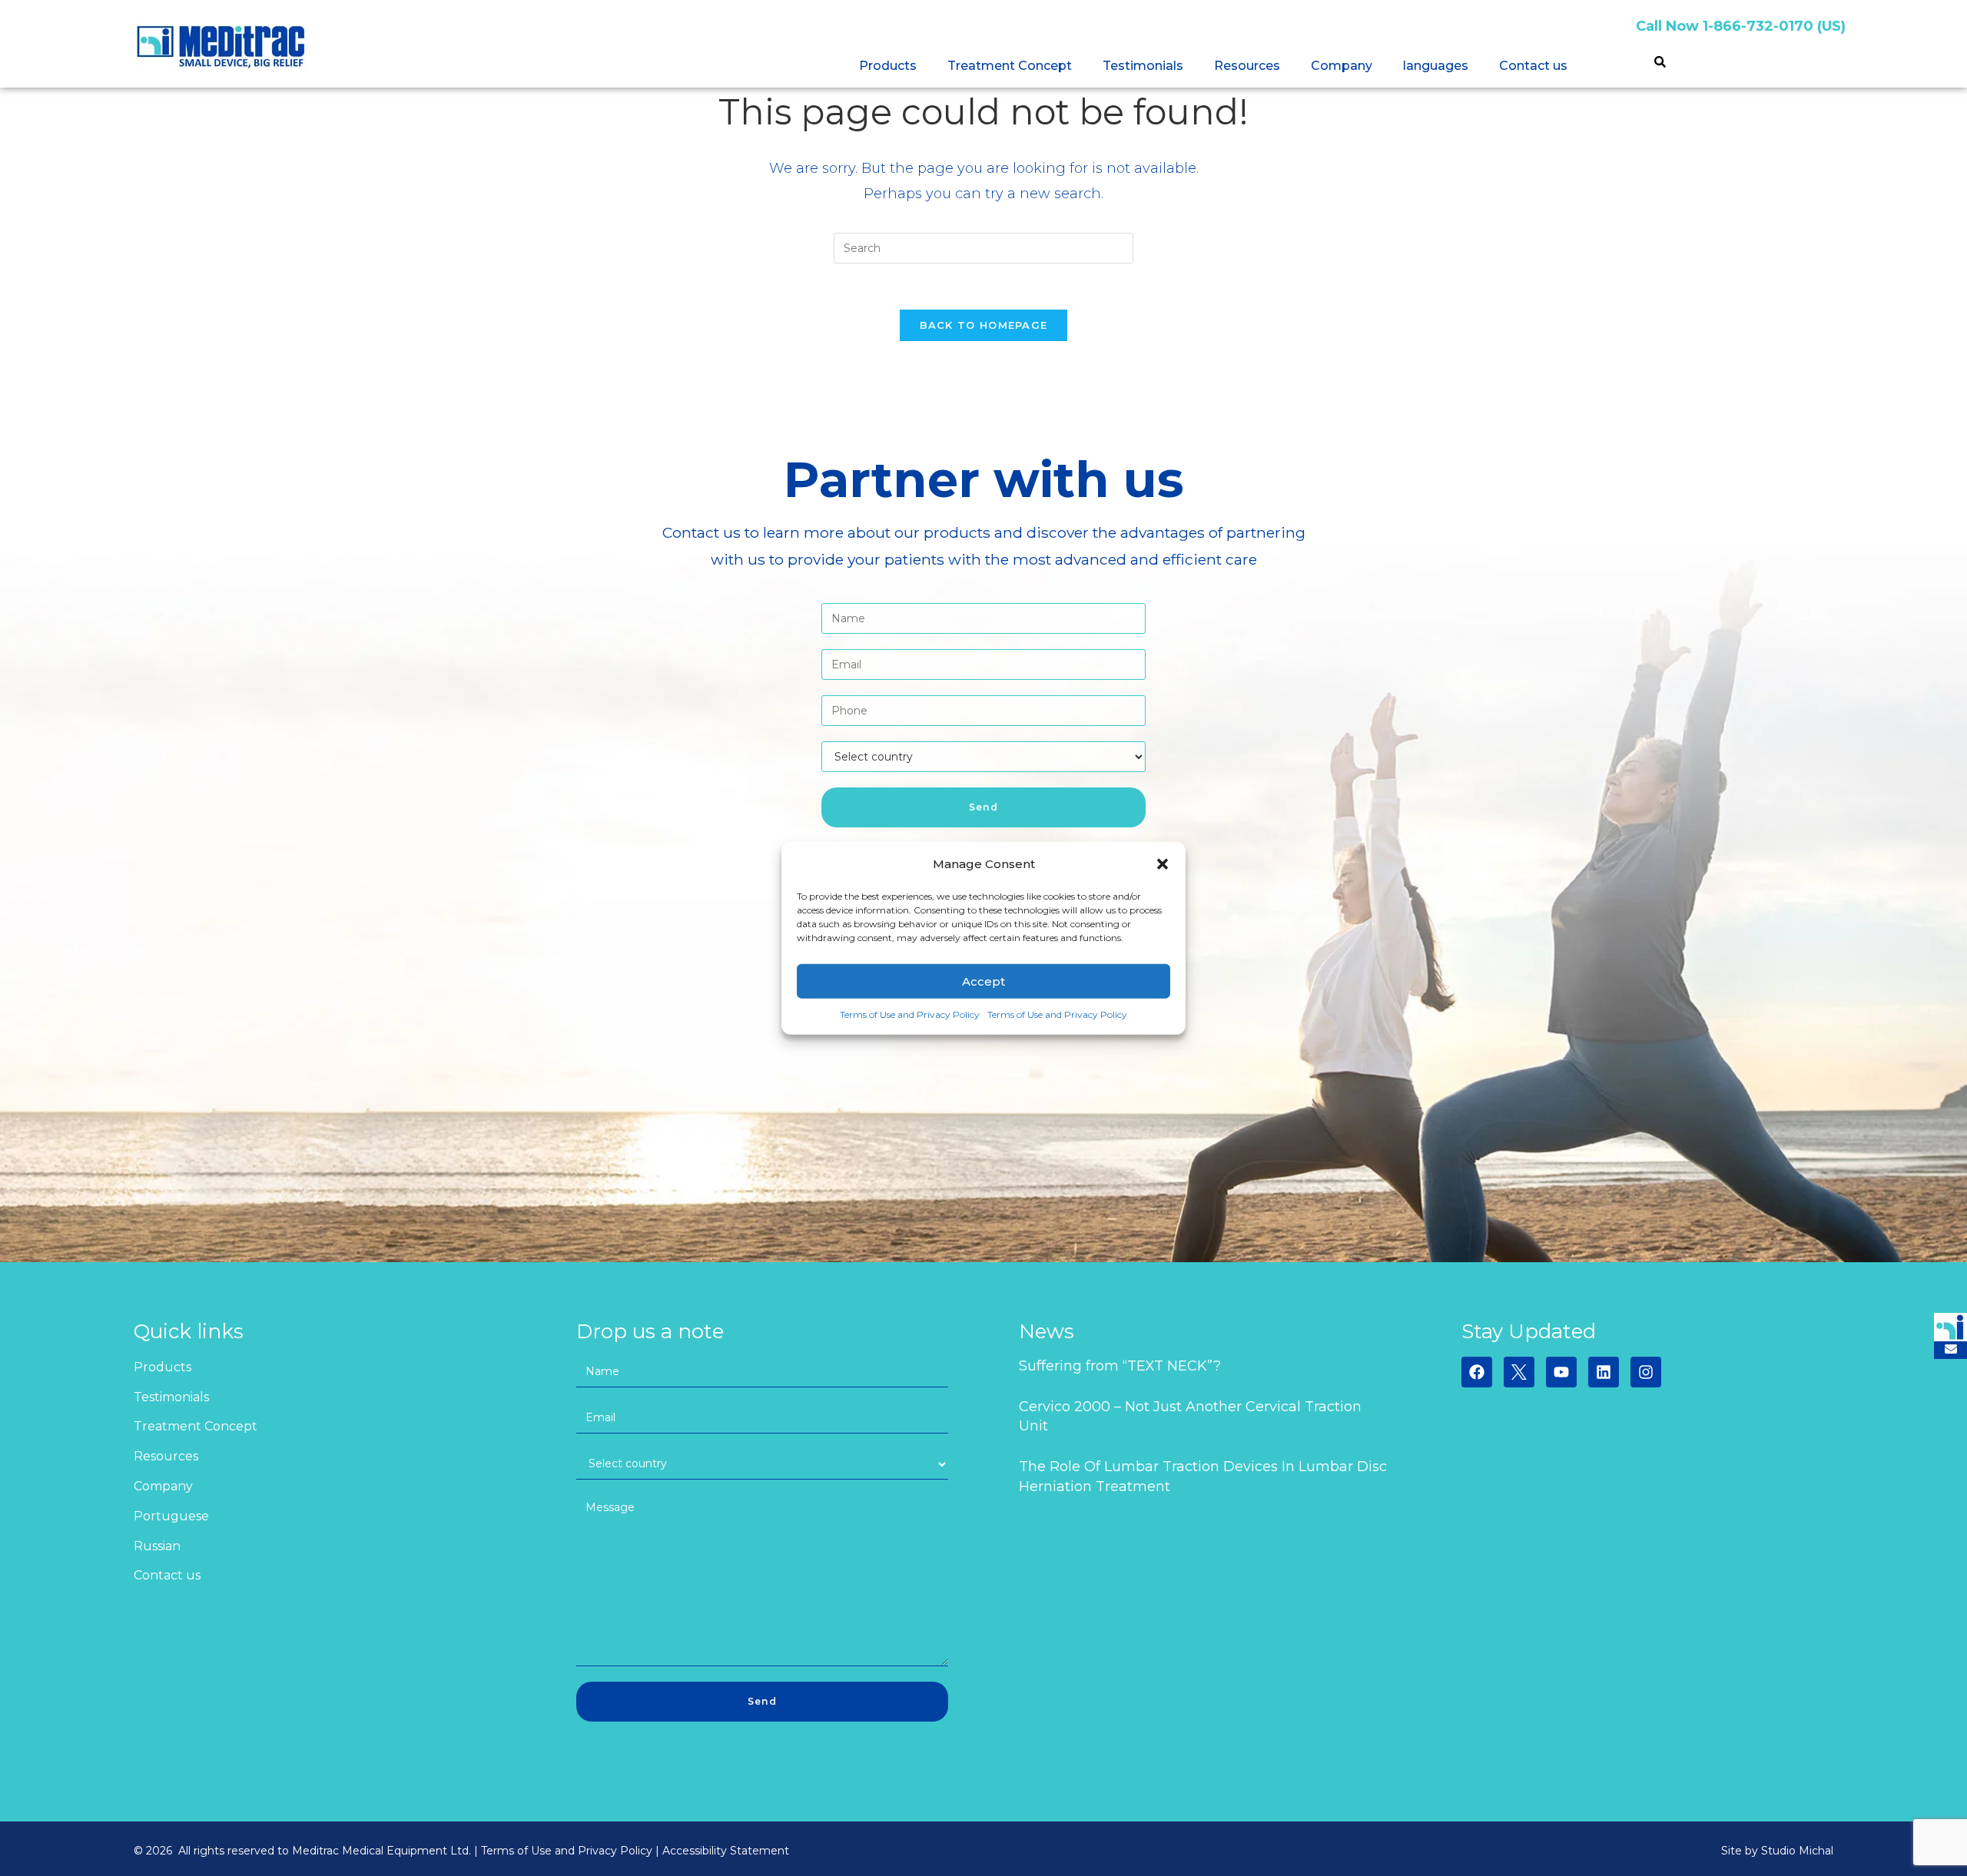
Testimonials (1143, 66)
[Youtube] (1561, 1372)
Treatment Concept (1010, 66)
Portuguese (171, 1516)
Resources (1247, 66)
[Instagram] (1646, 1372)
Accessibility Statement (726, 1851)
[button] (1163, 863)
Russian (157, 1546)
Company (1342, 66)
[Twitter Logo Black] (1519, 1372)
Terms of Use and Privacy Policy (910, 1014)
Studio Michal (1797, 1851)
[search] (1660, 64)
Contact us (1533, 66)
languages (1436, 66)
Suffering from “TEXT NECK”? (1120, 1366)
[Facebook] (1477, 1372)
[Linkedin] (1604, 1372)
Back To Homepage (984, 325)
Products (888, 66)
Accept (983, 981)
